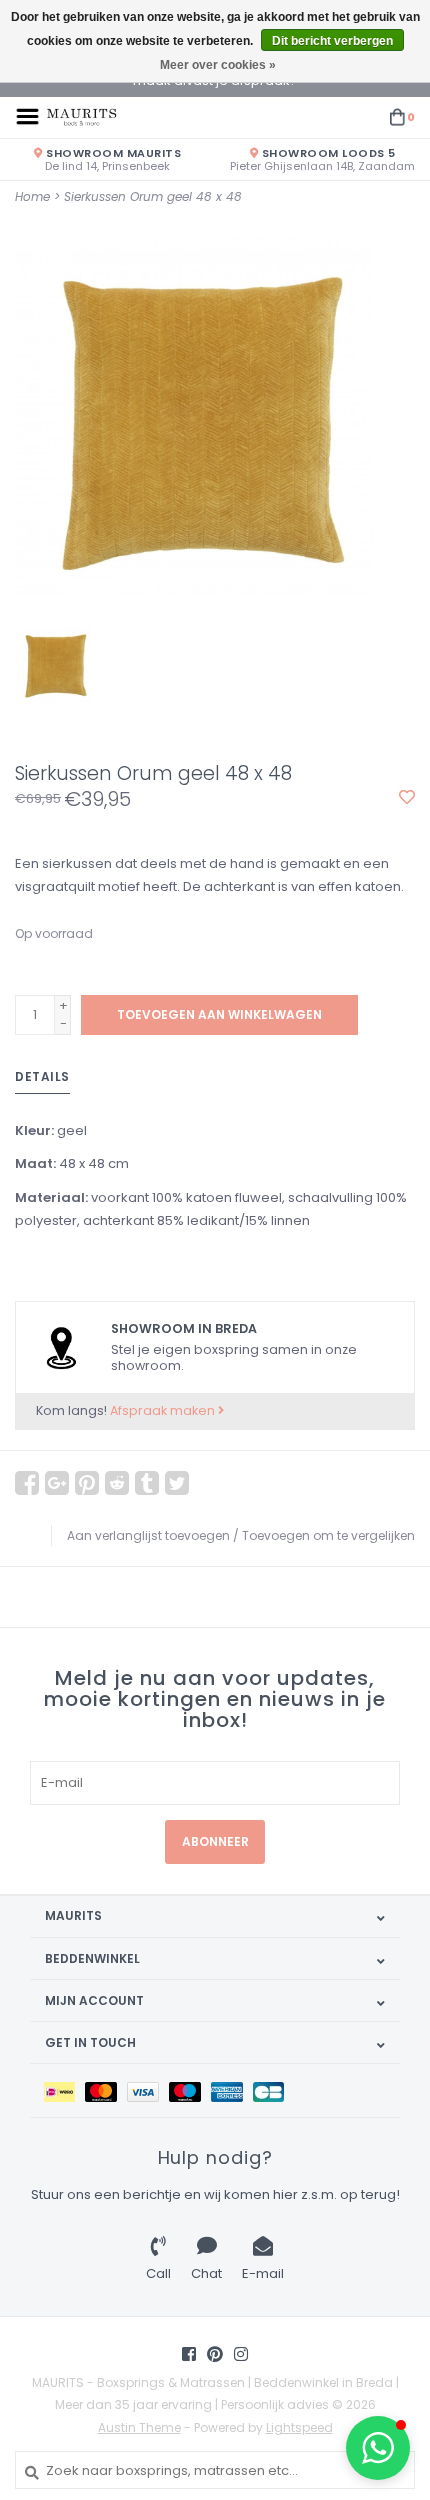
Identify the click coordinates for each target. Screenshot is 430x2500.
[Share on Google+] (57, 1483)
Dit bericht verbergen (332, 41)
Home (32, 196)
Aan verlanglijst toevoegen (148, 1535)
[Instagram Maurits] (241, 2354)
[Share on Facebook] (27, 1483)
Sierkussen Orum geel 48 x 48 (153, 196)
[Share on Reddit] (117, 1483)
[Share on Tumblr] (147, 1483)
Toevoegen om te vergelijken (328, 1535)
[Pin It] (87, 1483)
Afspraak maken (164, 1410)
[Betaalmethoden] (64, 2090)
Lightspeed (299, 2427)
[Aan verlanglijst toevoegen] (407, 798)
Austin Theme (139, 2427)
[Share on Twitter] (177, 1483)
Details (42, 1076)
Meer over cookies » (218, 65)
